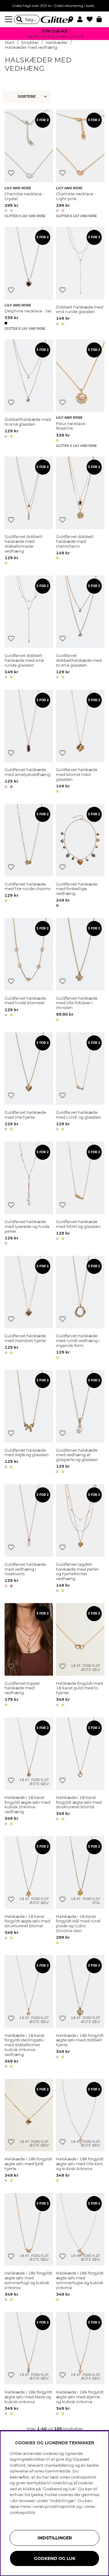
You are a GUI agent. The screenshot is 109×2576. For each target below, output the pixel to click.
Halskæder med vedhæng (31, 47)
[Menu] (9, 19)
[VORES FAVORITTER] (28, 97)
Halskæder (57, 43)
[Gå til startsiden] (54, 19)
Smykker (30, 43)
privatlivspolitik (60, 2506)
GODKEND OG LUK (55, 2558)
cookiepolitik (23, 2512)
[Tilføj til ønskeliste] (11, 173)
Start (10, 43)
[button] (82, 19)
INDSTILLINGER (55, 2538)
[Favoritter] (92, 19)
